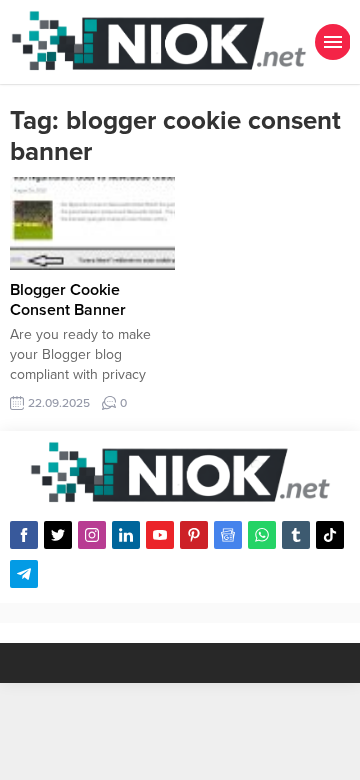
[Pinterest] (194, 535)
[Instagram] (92, 535)
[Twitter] (58, 535)
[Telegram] (24, 574)
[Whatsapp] (262, 535)
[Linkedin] (126, 535)
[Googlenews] (228, 535)
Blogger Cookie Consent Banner (68, 300)
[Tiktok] (330, 535)
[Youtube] (160, 535)
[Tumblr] (296, 535)
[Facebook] (24, 535)
